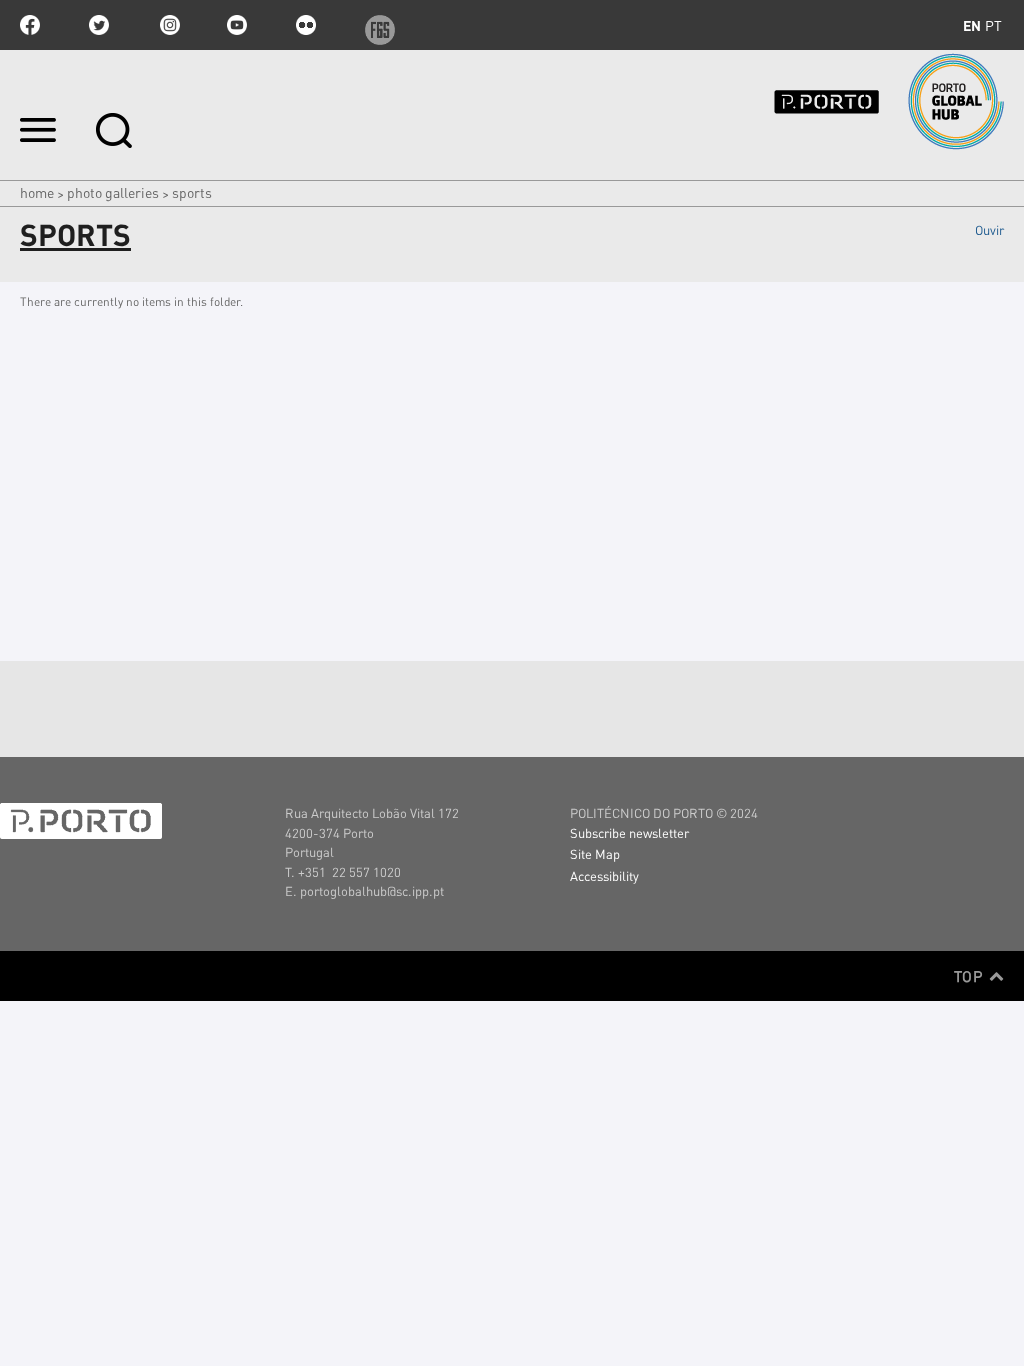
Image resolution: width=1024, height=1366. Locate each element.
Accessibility (604, 875)
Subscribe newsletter (629, 832)
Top (970, 976)
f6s (375, 25)
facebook (30, 25)
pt (993, 25)
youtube (237, 25)
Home (37, 192)
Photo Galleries (113, 192)
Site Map (595, 853)
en (972, 25)
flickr (306, 25)
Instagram (168, 25)
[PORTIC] (860, 101)
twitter (99, 25)
